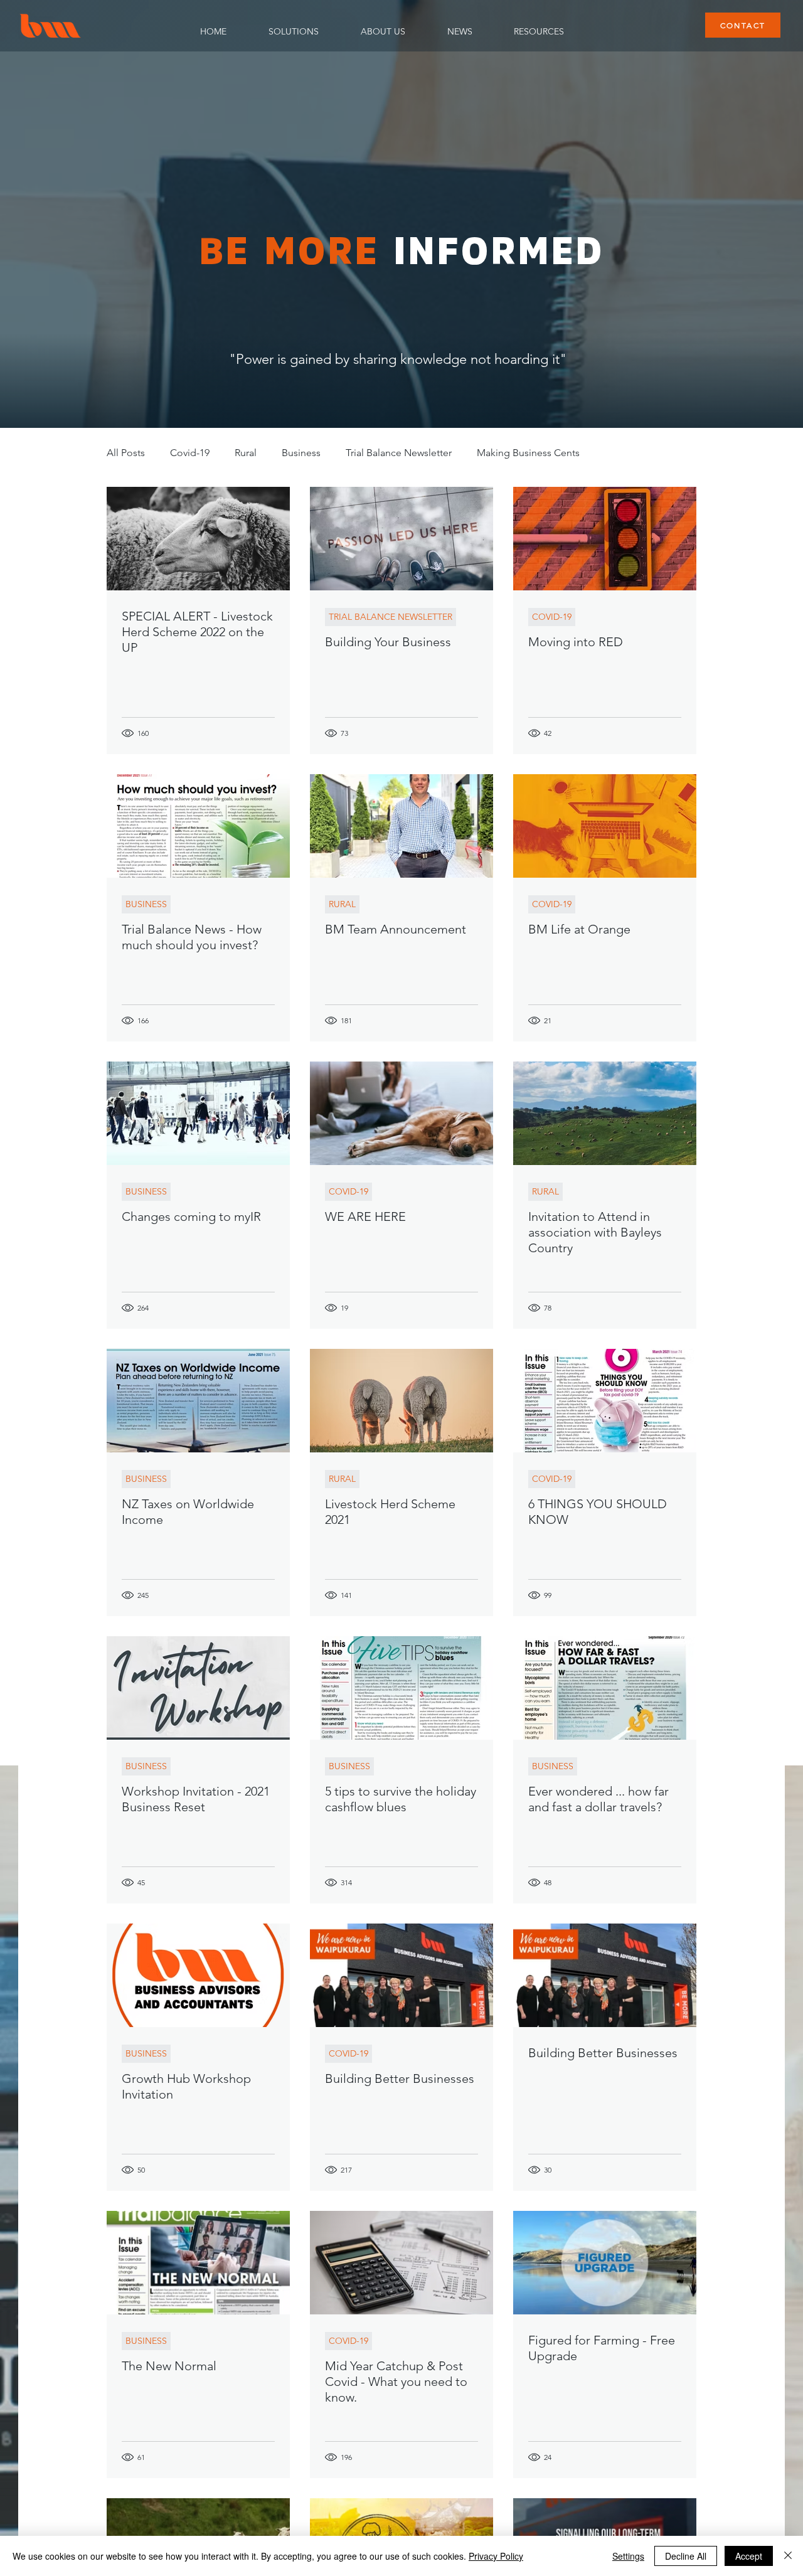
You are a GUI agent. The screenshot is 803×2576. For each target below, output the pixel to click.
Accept (749, 2556)
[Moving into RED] (605, 539)
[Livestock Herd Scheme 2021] (401, 1401)
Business (301, 453)
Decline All (686, 2556)
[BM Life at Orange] (605, 826)
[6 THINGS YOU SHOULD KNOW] (605, 1401)
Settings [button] (628, 2556)
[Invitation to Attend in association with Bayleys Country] (605, 1113)
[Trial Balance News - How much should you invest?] (198, 826)
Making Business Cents (528, 453)
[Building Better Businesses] (401, 1975)
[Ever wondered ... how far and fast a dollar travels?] (605, 1688)
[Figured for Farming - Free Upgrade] (605, 2263)
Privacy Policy (496, 2556)
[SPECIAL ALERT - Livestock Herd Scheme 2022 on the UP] (198, 539)
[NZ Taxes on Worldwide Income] (198, 1401)
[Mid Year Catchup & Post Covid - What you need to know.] (401, 2263)
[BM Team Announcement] (401, 826)
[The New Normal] (198, 2263)
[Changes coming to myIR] (198, 1113)
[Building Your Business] (401, 539)
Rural (246, 453)
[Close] (788, 2556)
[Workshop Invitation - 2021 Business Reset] (198, 1688)
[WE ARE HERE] (401, 1113)
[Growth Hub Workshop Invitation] (198, 1975)
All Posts (126, 453)
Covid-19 (190, 453)
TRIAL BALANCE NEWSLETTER (391, 617)
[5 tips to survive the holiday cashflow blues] (401, 1688)
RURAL (342, 904)
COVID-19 (552, 617)
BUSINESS (146, 904)
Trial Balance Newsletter (399, 453)
